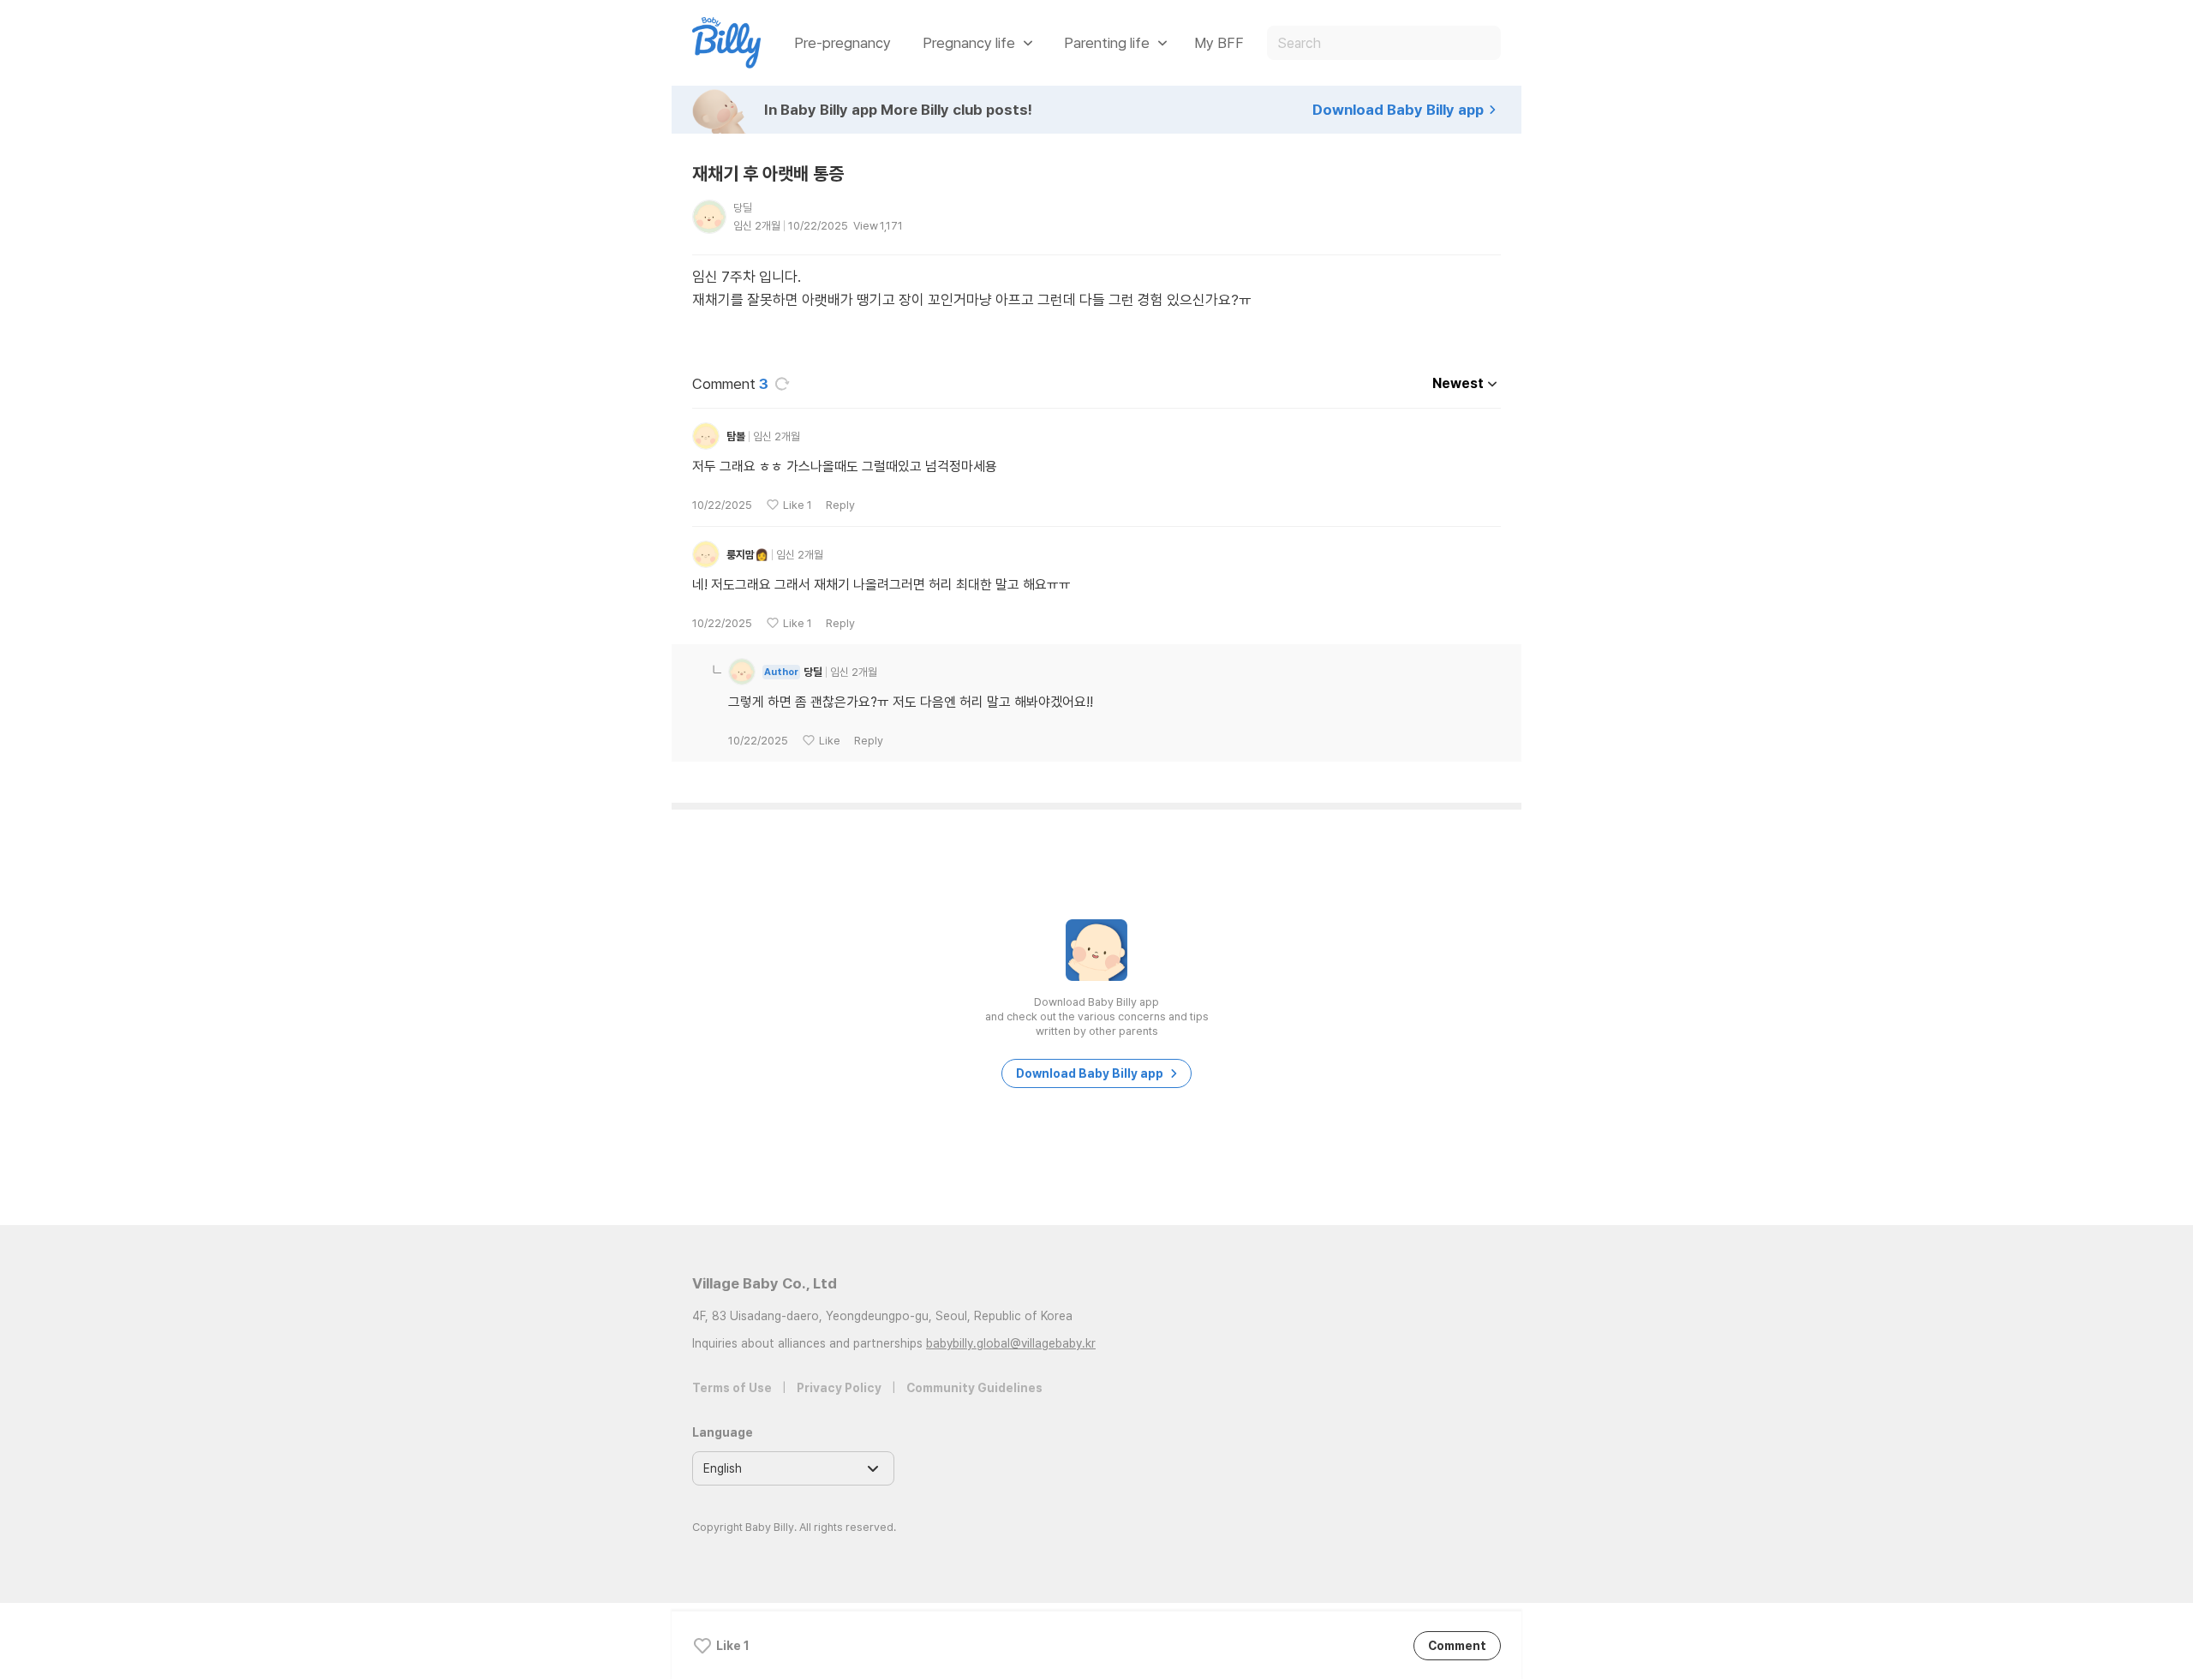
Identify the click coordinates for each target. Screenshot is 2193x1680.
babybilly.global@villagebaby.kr (1011, 1343)
